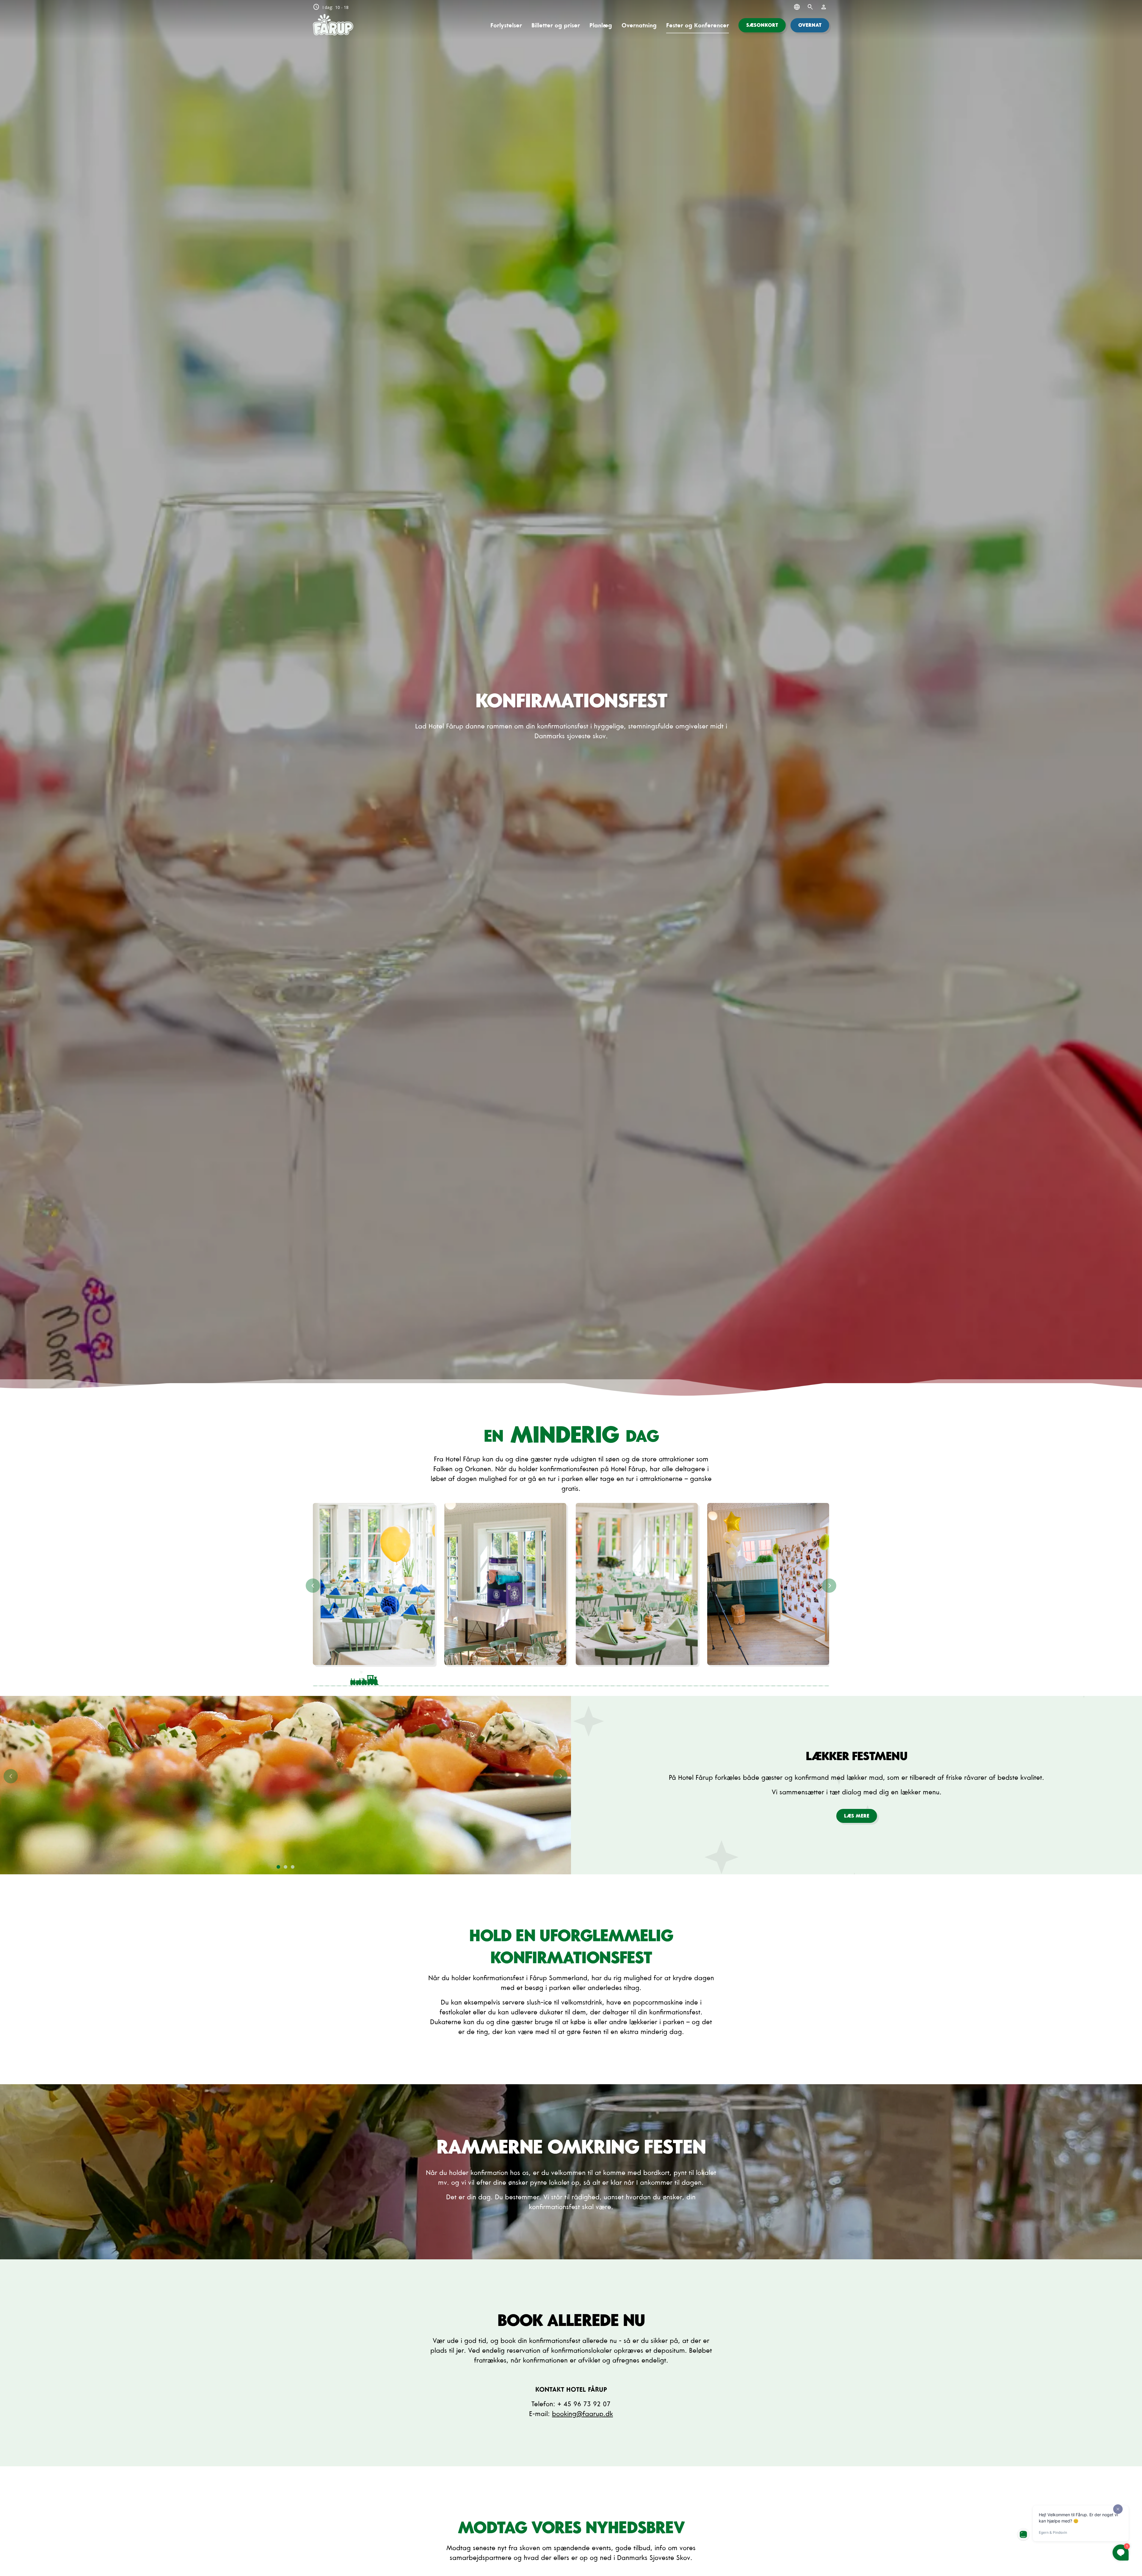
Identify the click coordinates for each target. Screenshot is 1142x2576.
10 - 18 (331, 7)
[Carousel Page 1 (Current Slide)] (364, 1678)
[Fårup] (333, 25)
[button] (762, 25)
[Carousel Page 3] (571, 1678)
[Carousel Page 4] (674, 1678)
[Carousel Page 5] (778, 1678)
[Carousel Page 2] (468, 1678)
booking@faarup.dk (582, 2414)
